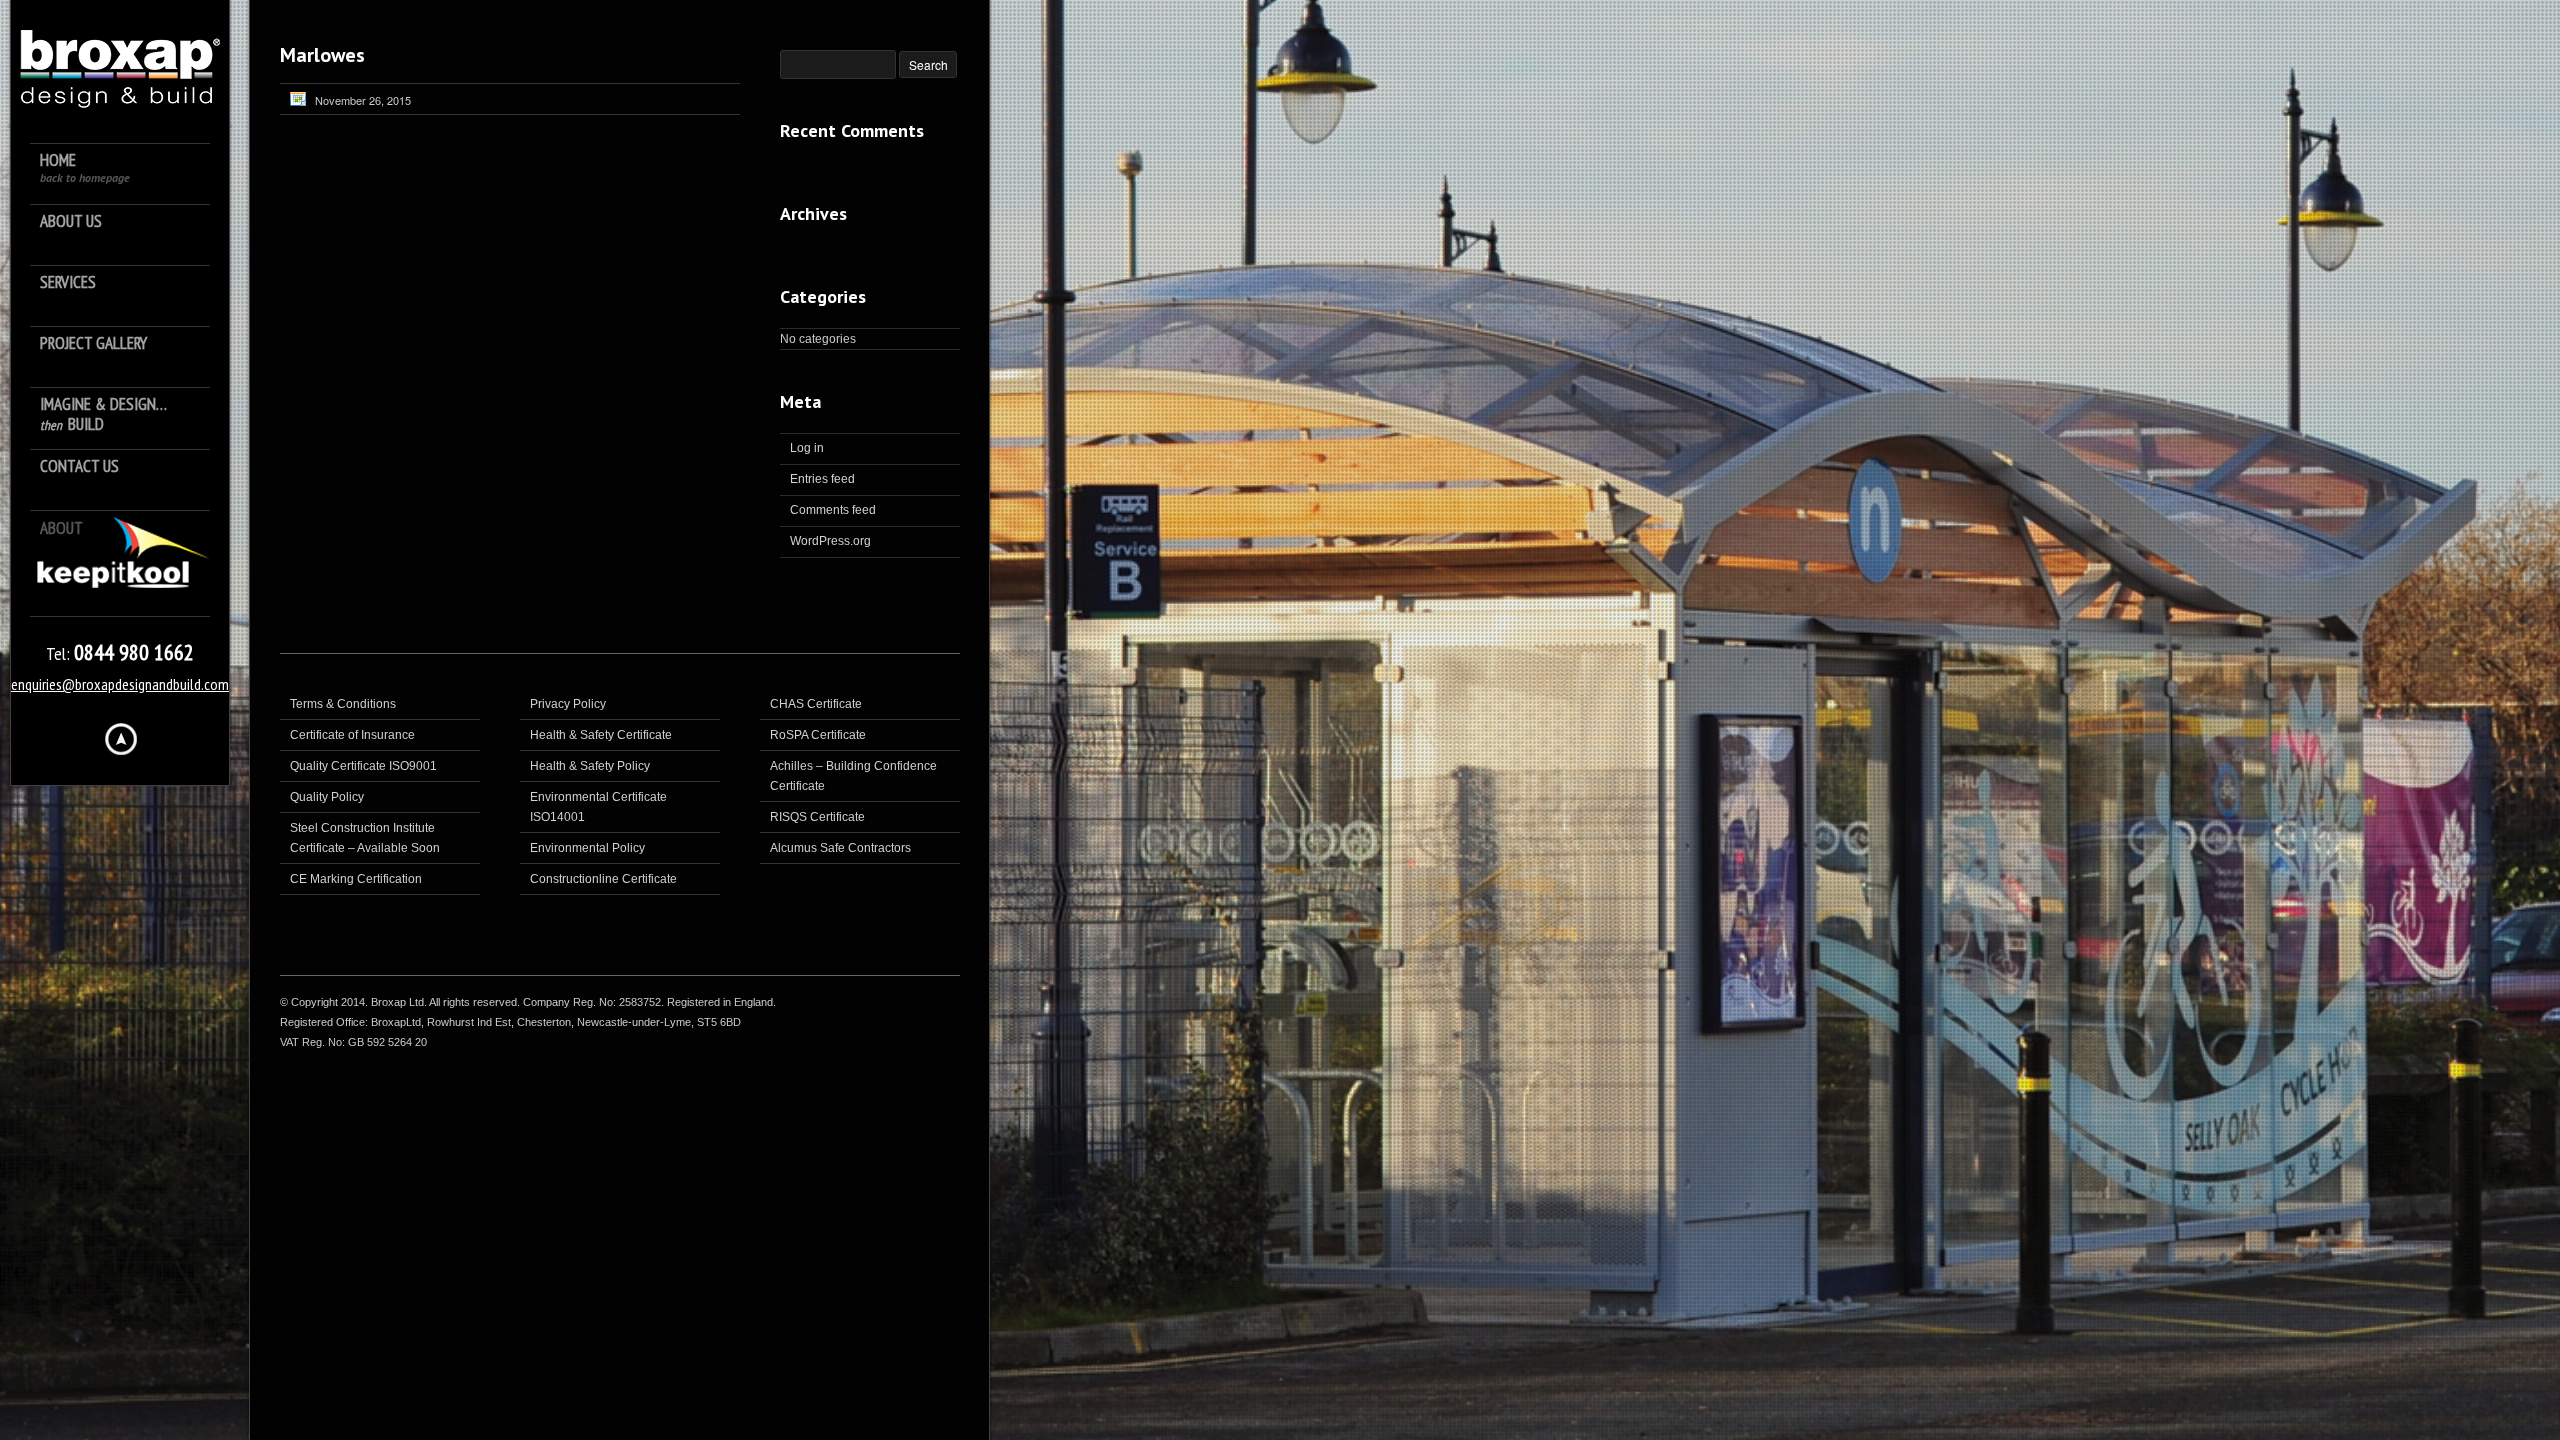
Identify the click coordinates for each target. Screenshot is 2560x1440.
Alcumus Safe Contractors (840, 848)
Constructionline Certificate (603, 879)
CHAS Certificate (816, 704)
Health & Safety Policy (590, 766)
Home (85, 167)
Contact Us (79, 466)
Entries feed (822, 479)
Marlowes (322, 55)
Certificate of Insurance (352, 735)
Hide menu (121, 739)
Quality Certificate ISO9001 (363, 766)
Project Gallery (93, 343)
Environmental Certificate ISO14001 (598, 807)
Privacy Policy (568, 704)
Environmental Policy (587, 848)
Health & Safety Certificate (601, 735)
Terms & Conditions (343, 704)
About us (71, 221)
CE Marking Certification (356, 879)
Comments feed (833, 510)
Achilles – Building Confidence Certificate (853, 776)
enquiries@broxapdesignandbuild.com (120, 684)
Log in (807, 448)
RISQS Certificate (817, 817)
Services (68, 282)
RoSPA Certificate (818, 735)
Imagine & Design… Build (103, 414)
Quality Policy (327, 797)
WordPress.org (830, 541)
